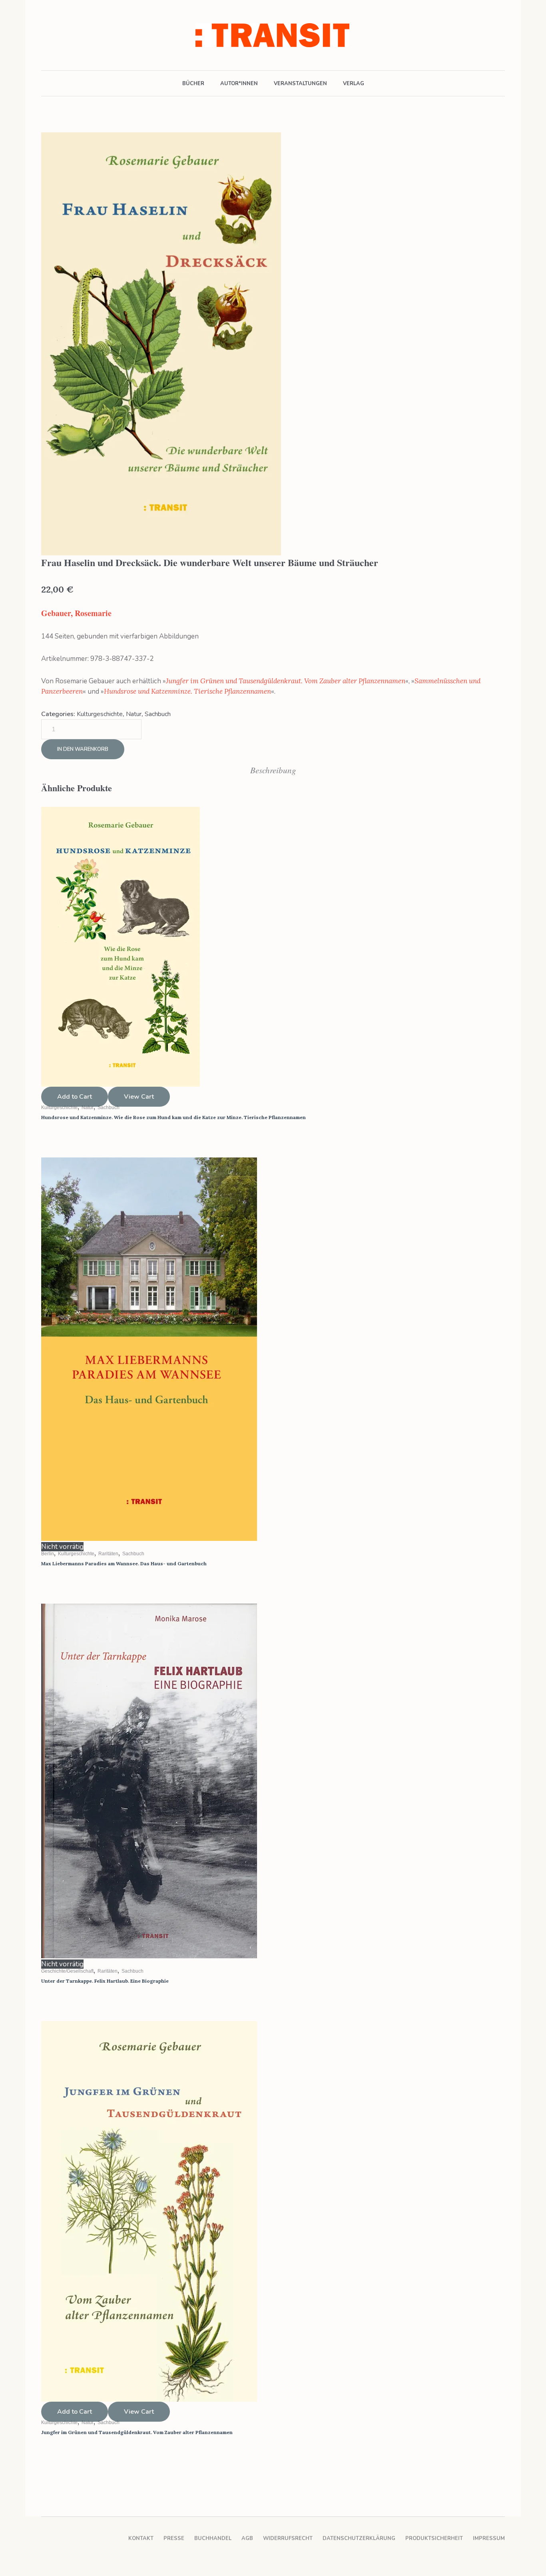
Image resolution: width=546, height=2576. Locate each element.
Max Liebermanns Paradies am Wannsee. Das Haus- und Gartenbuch (124, 1563)
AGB (247, 2538)
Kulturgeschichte (100, 714)
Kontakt (141, 2538)
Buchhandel (213, 2538)
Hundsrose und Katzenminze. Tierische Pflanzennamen (187, 691)
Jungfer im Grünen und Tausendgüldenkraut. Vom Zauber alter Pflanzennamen (286, 681)
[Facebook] (46, 35)
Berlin (48, 1554)
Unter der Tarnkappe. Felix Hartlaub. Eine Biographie (105, 1981)
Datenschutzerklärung (359, 2538)
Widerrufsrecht (288, 2538)
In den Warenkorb (83, 749)
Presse (174, 2538)
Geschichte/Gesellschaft (67, 1971)
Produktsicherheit (434, 2538)
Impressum (489, 2538)
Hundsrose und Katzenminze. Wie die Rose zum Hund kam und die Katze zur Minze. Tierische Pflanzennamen (173, 1117)
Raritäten (108, 1554)
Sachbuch (158, 714)
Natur (134, 714)
